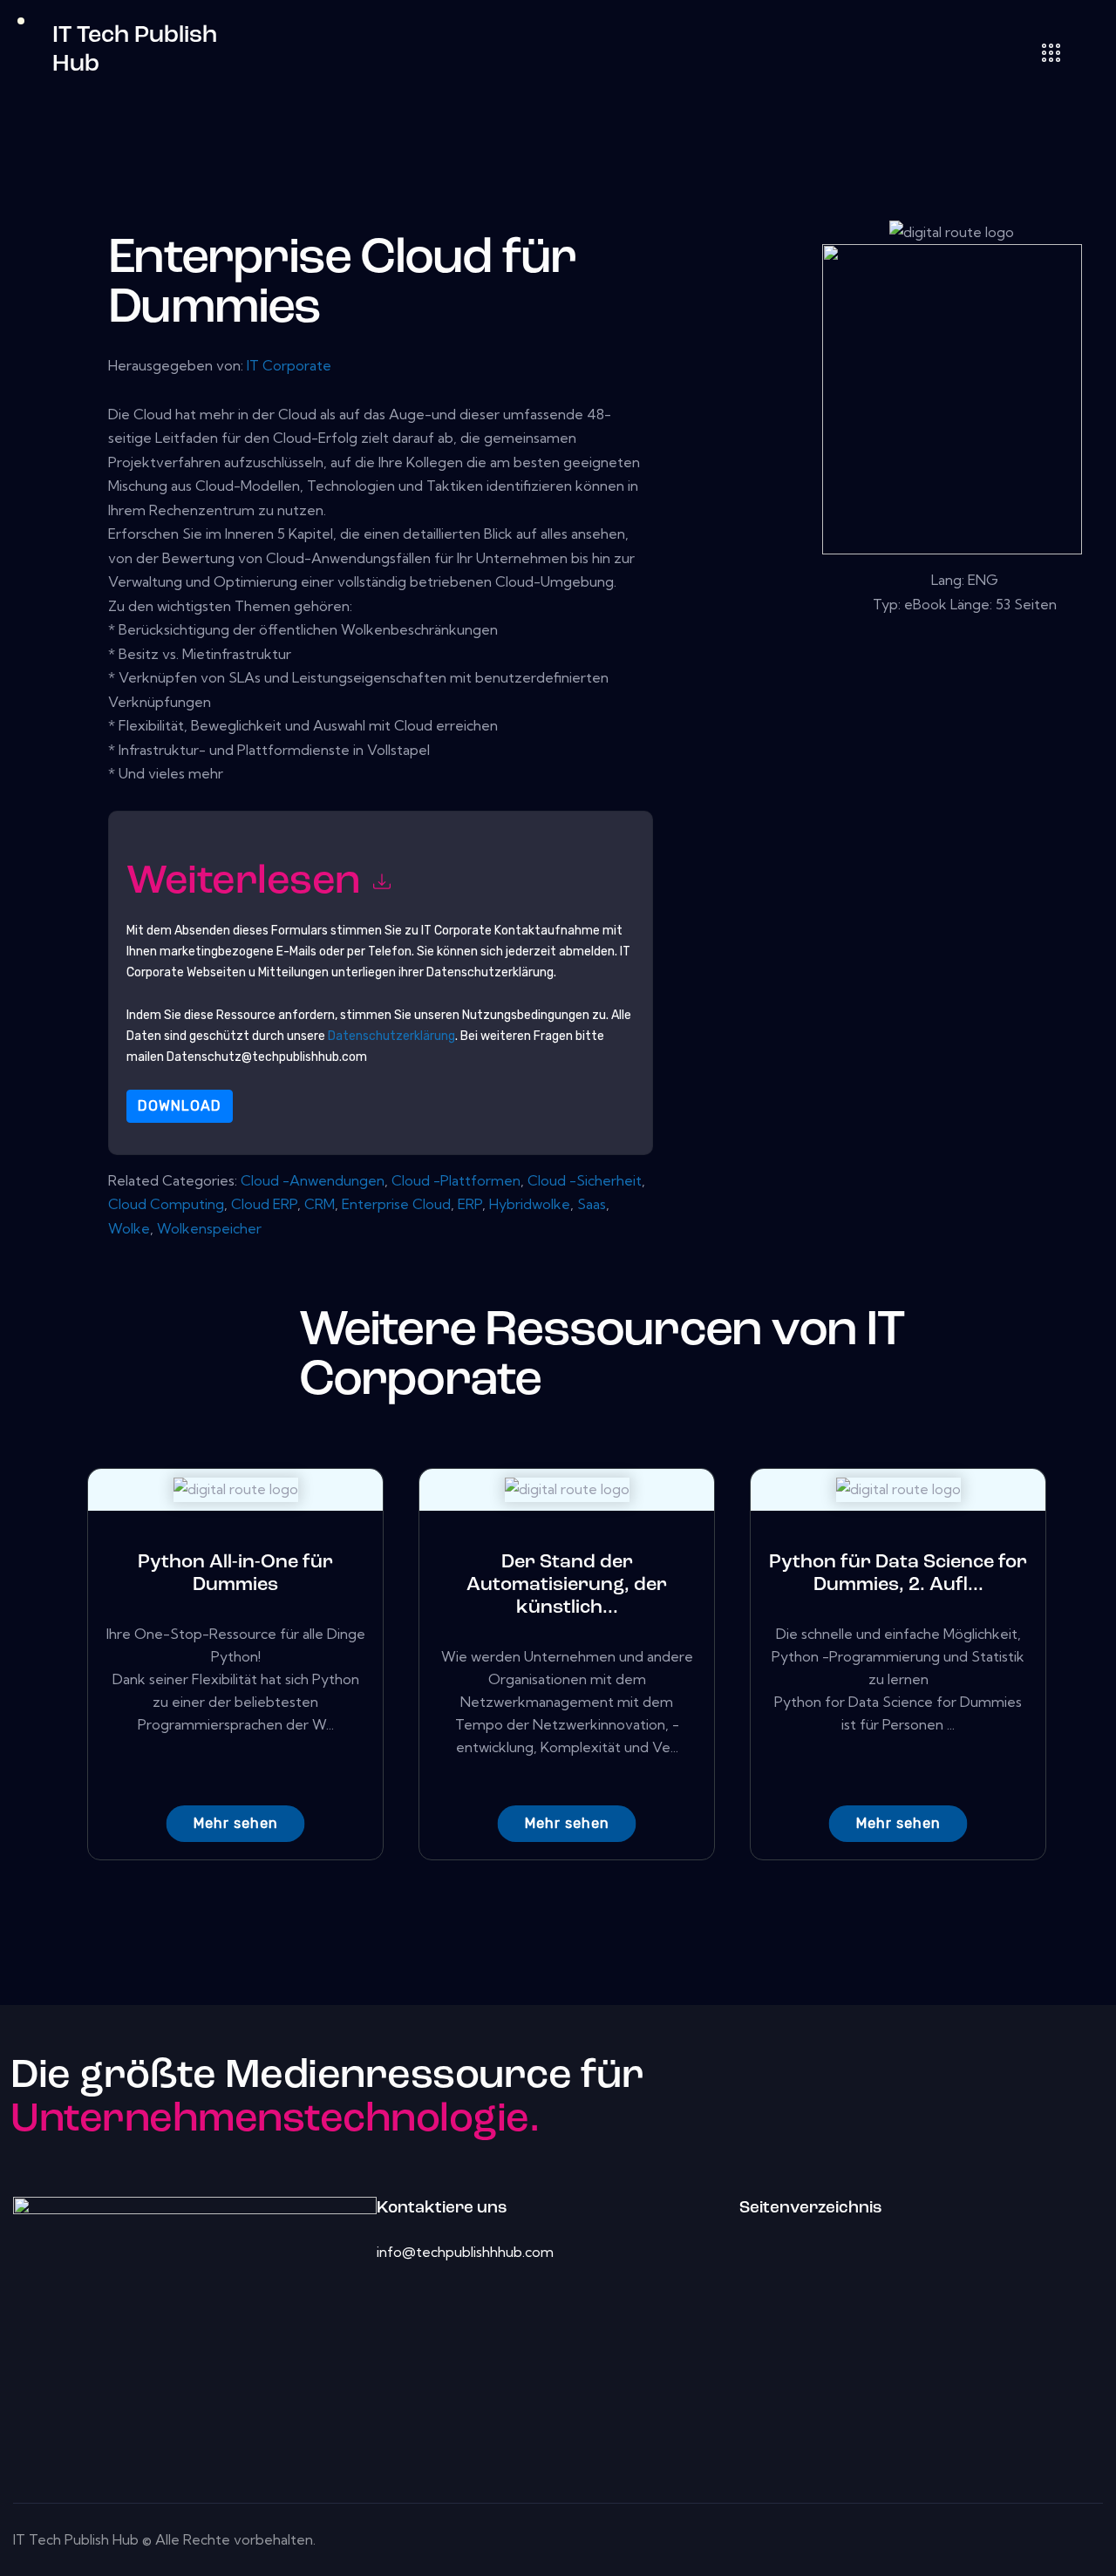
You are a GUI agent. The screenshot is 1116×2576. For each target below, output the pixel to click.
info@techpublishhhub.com (465, 2252)
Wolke (129, 1228)
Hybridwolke (530, 1204)
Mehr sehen (236, 1823)
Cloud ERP (264, 1204)
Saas (592, 1204)
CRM (320, 1204)
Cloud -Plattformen (456, 1180)
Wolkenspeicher (209, 1228)
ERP (470, 1204)
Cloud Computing (166, 1204)
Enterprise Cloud (396, 1204)
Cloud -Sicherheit (585, 1180)
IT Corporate (289, 365)
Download (180, 1106)
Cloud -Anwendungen (313, 1180)
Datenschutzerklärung (391, 1036)
